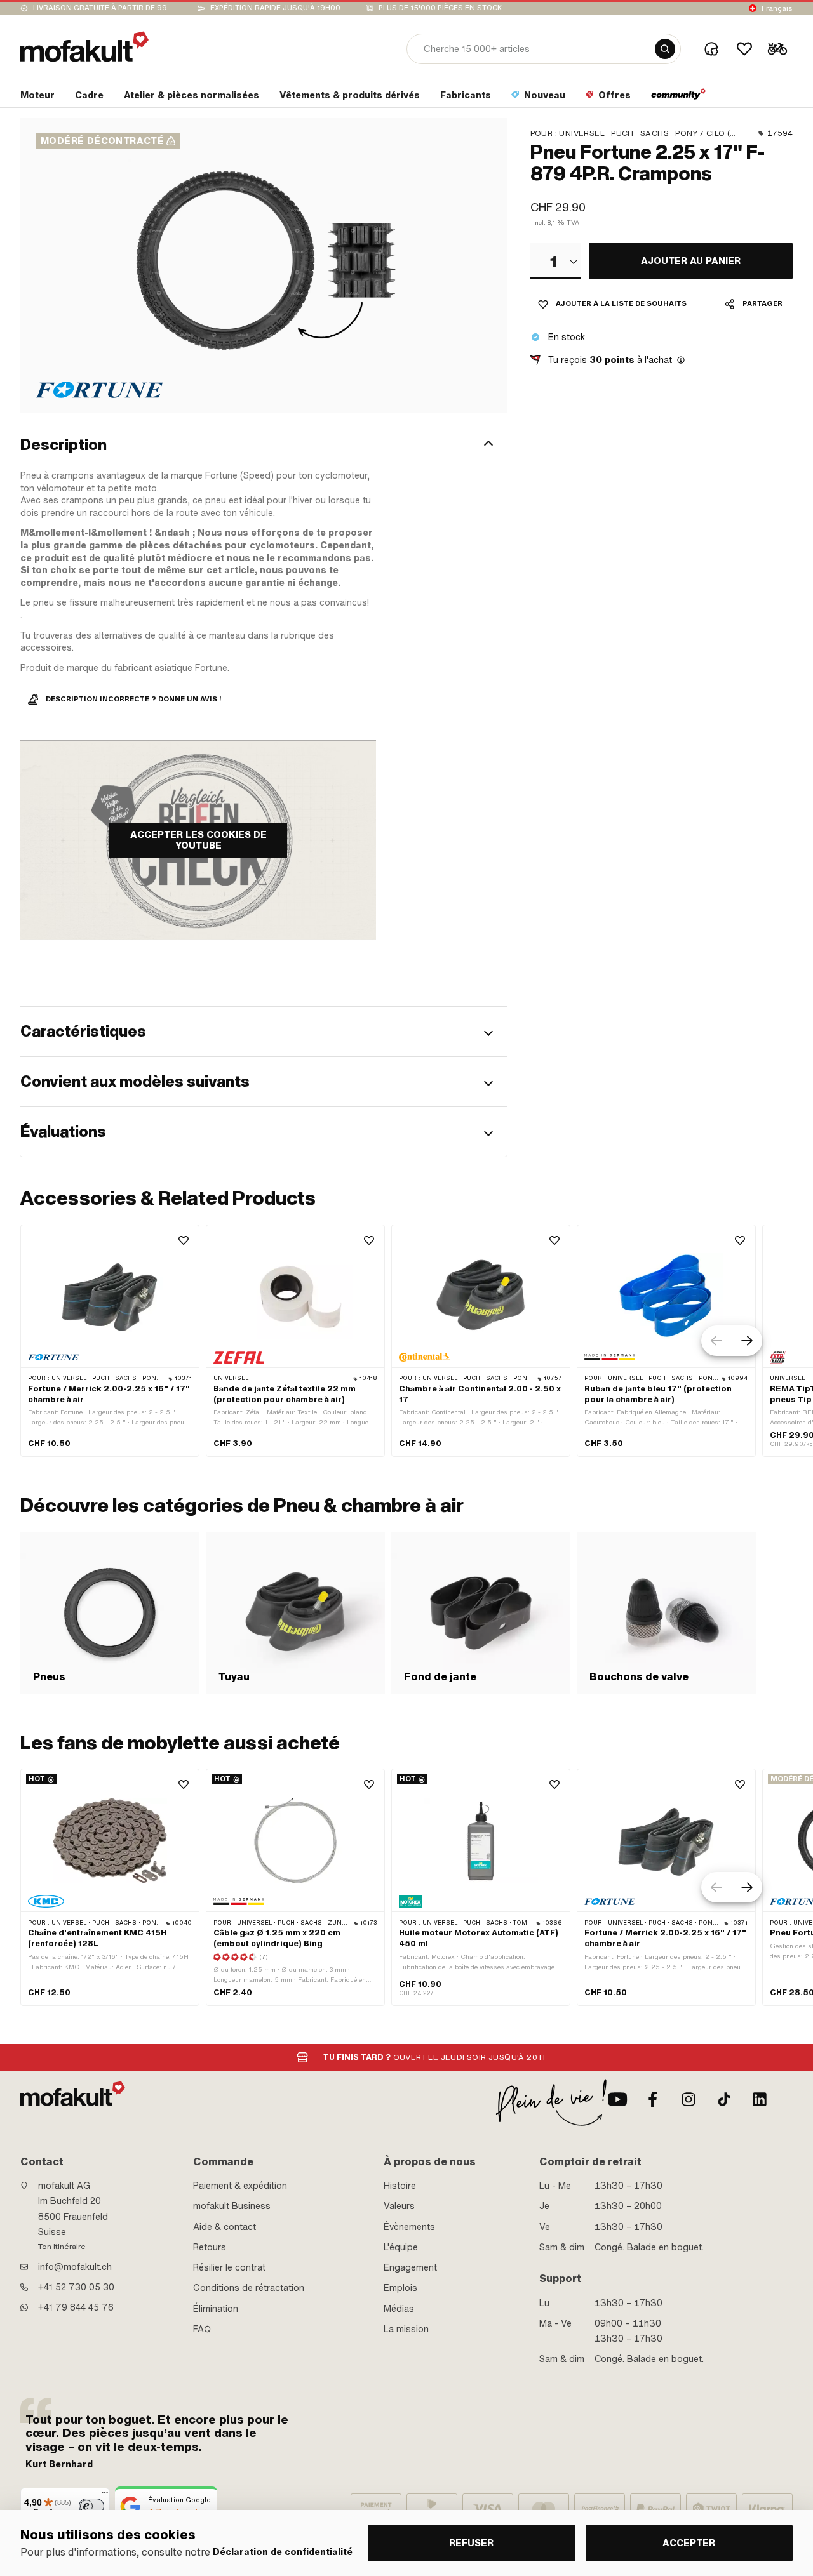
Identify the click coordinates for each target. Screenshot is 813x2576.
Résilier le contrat (229, 2267)
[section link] (679, 98)
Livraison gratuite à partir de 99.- (103, 8)
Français (777, 8)
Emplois (400, 2288)
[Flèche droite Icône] (747, 1341)
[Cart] (777, 49)
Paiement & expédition (240, 2186)
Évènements (409, 2227)
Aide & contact (225, 2227)
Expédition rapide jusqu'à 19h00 (275, 8)
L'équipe (401, 2247)
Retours (210, 2247)
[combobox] (556, 261)
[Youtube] (617, 2099)
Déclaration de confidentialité (283, 2552)
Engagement (410, 2267)
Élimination (216, 2309)
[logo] (84, 47)
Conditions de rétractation (249, 2288)
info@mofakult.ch (75, 2267)
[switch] (91, 2506)
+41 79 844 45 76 (76, 2307)
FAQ (202, 2329)
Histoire (400, 2186)
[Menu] (105, 2495)
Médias (399, 2309)
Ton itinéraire (62, 2247)
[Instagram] (689, 2099)
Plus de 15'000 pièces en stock (440, 8)
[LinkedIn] (760, 2099)
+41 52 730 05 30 (76, 2287)
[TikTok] (724, 2099)
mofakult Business (232, 2206)
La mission (406, 2329)
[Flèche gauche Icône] (716, 1341)
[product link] (110, 1341)
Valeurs (399, 2206)
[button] (264, 445)
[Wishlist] (744, 49)
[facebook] (653, 2099)
